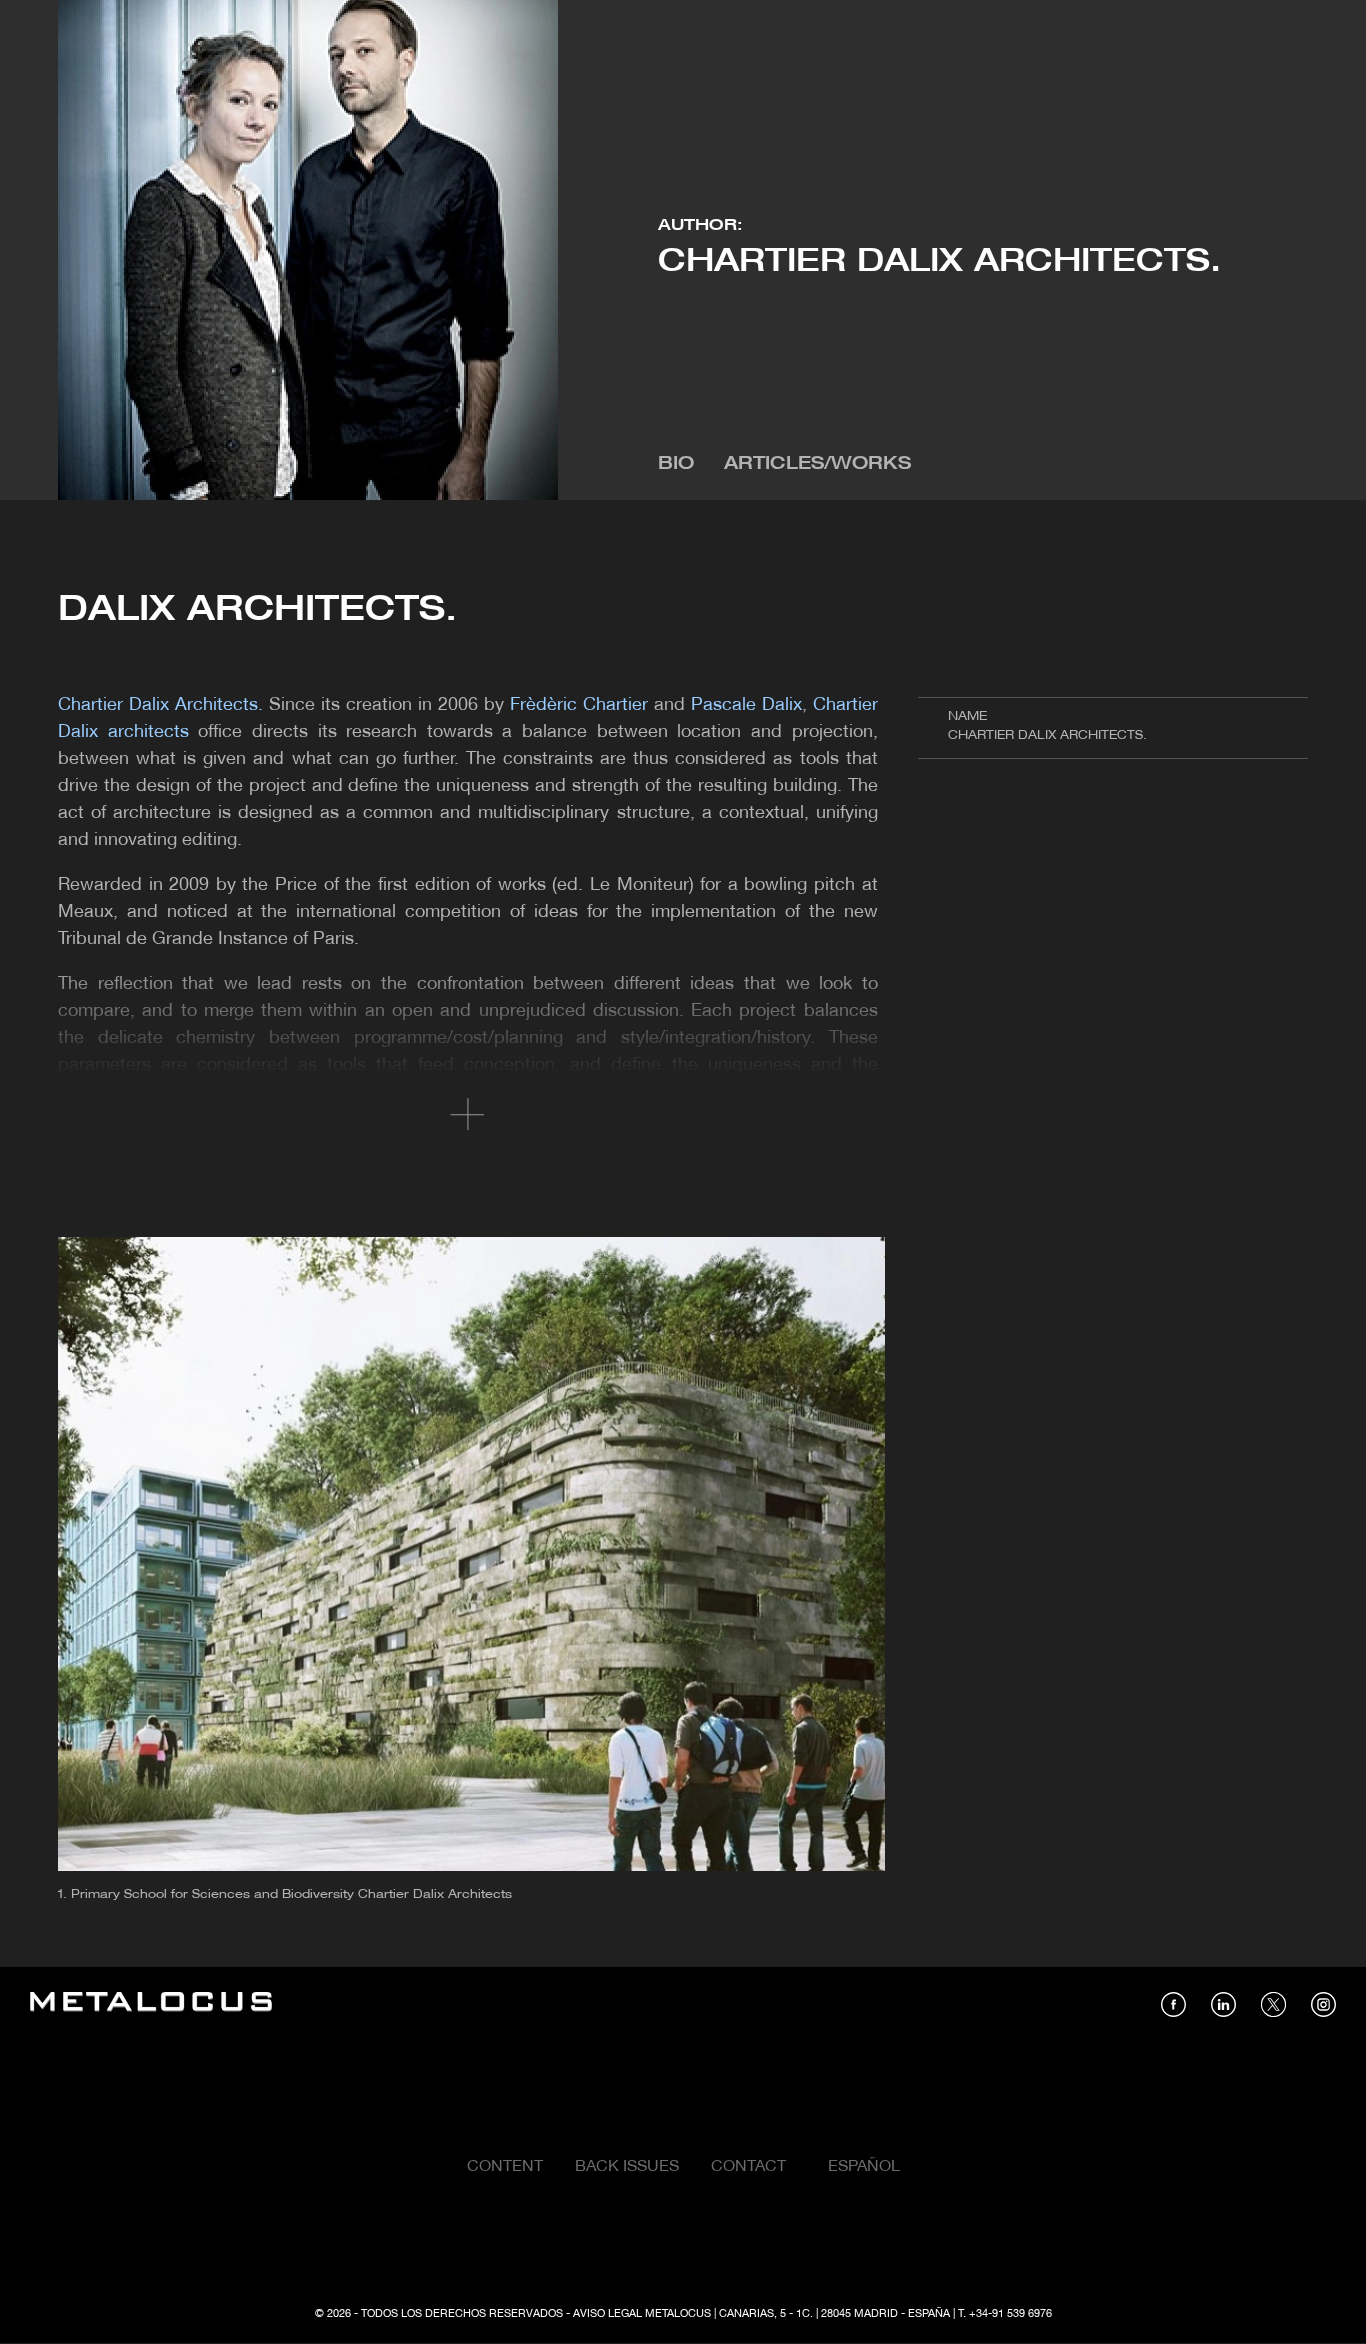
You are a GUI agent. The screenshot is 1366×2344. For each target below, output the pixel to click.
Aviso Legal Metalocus (642, 2314)
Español (864, 2167)
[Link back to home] (151, 2004)
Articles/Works (817, 464)
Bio (676, 464)
